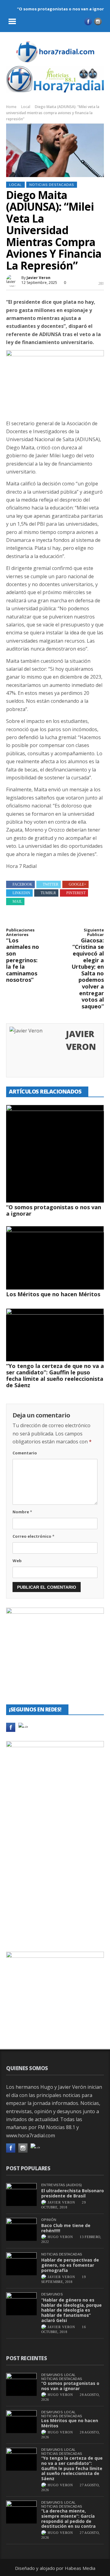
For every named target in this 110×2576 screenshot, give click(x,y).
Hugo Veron (60, 2237)
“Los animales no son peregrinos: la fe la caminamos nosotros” (23, 956)
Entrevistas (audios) (62, 2185)
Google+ (77, 884)
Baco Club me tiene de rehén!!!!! (66, 2228)
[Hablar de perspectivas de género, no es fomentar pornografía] (21, 2264)
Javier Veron (38, 278)
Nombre (22, 1512)
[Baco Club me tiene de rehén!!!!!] (21, 2229)
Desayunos (52, 2294)
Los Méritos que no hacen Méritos (53, 1294)
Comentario (25, 1453)
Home (11, 107)
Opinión (49, 2220)
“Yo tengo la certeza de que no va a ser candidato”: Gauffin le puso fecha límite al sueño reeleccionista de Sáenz (55, 1375)
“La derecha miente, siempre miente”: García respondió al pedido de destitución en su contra (68, 2518)
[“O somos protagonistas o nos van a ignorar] (55, 1154)
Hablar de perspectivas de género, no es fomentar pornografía (70, 2265)
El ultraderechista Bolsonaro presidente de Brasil (73, 2193)
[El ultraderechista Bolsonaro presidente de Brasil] (21, 2195)
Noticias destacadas (52, 185)
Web (17, 1561)
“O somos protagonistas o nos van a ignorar (63, 9)
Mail (17, 902)
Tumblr (48, 893)
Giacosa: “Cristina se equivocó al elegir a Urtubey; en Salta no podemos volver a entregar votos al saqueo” (88, 969)
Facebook (22, 884)
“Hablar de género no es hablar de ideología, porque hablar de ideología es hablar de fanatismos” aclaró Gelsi (71, 2310)
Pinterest (76, 893)
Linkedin (21, 893)
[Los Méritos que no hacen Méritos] (55, 1258)
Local (26, 107)
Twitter (51, 884)
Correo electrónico (33, 1536)
